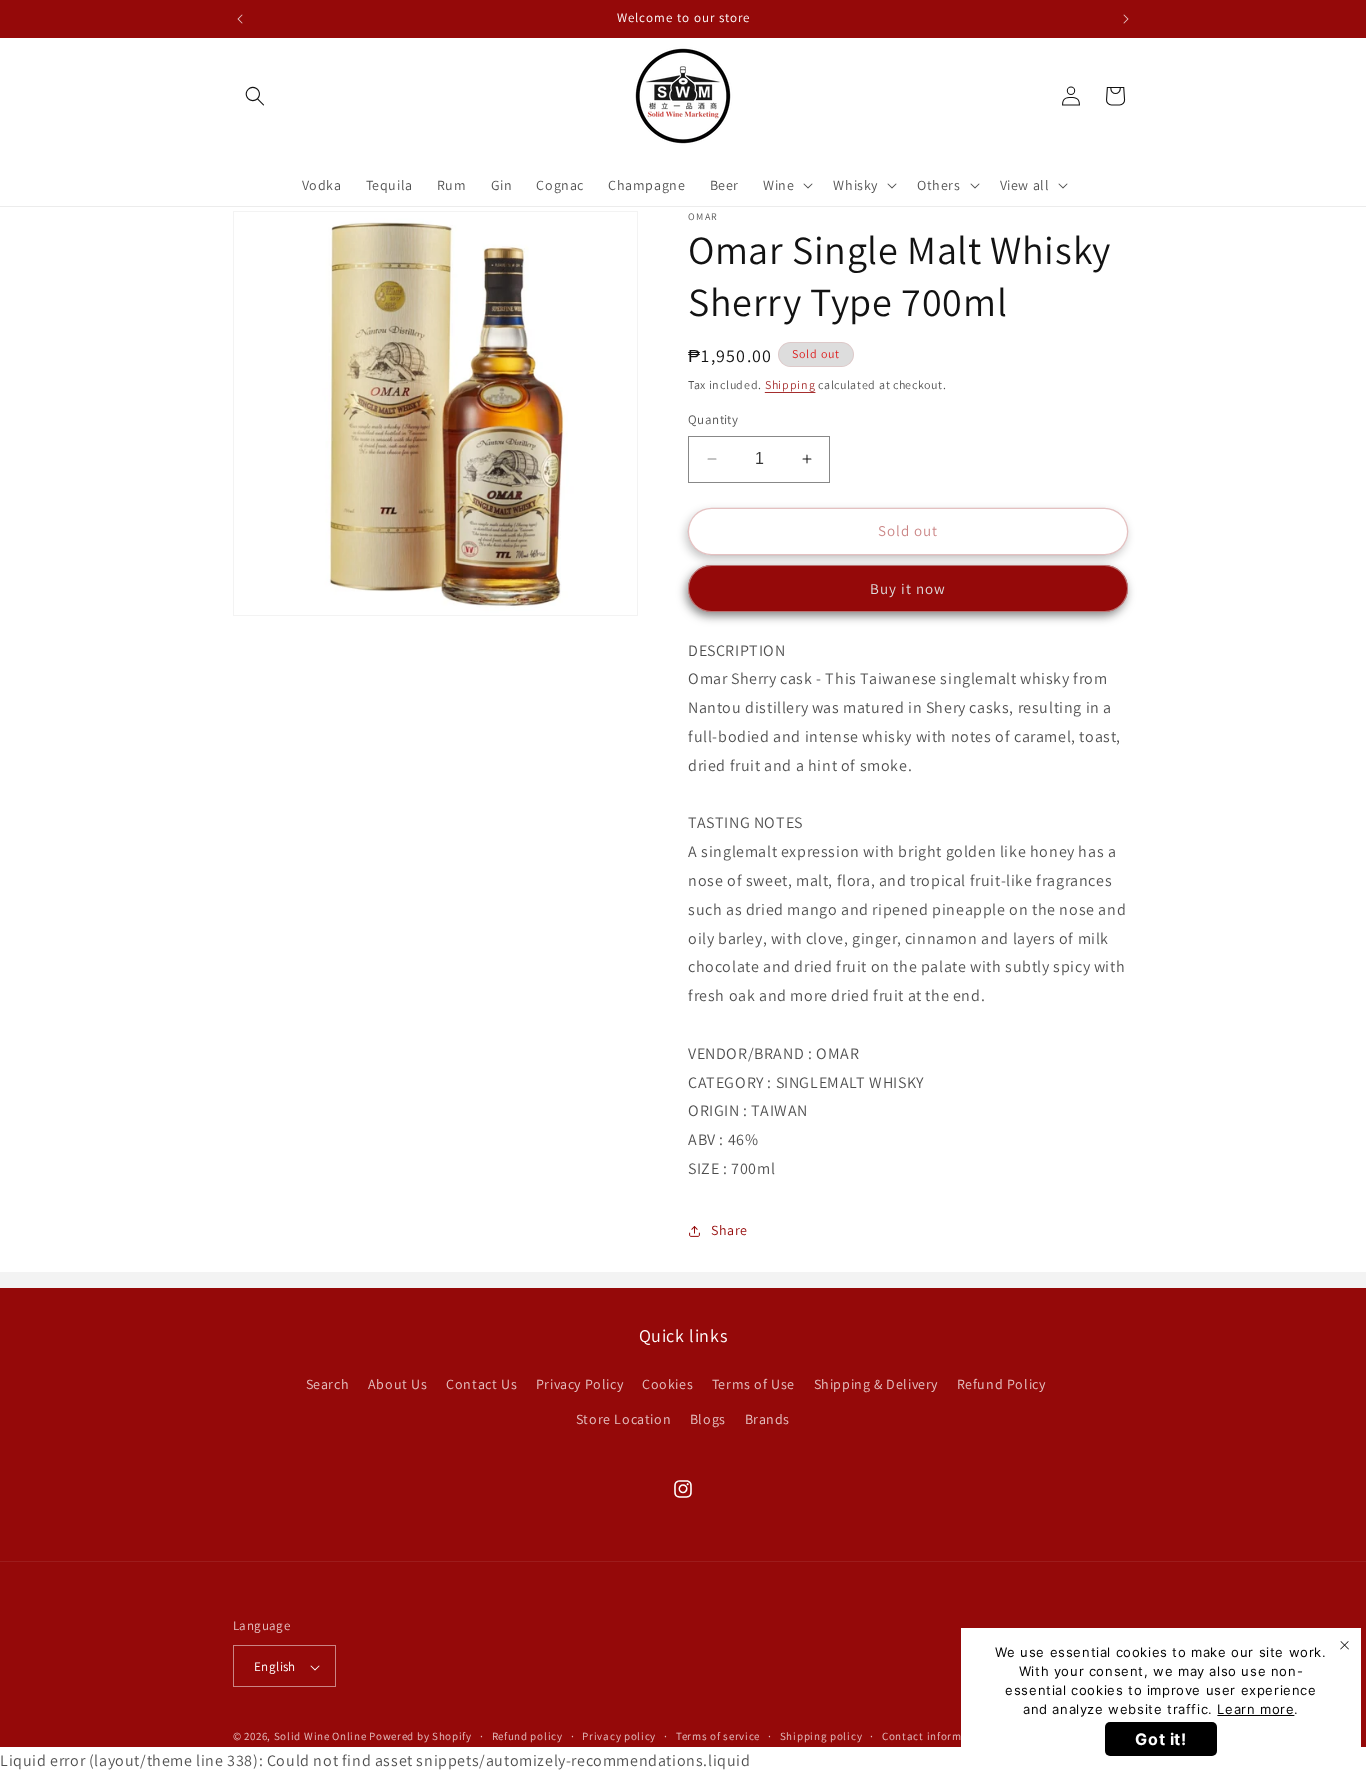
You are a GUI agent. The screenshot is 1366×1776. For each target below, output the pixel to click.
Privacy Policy (579, 1384)
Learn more (1255, 1709)
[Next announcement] (1126, 19)
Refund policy (527, 1737)
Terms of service (718, 1737)
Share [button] (729, 1230)
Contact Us (481, 1384)
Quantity (713, 419)
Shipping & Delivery (876, 1384)
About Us (398, 1384)
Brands (768, 1419)
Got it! (1160, 1739)
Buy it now (908, 588)
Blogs (708, 1419)
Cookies (667, 1384)
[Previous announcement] (240, 19)
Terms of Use (753, 1384)
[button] (255, 96)
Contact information (936, 1737)
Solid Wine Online (320, 1737)
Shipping (790, 384)
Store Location (623, 1419)
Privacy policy (619, 1737)
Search (328, 1384)
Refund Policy (1001, 1384)
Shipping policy (821, 1737)
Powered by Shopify (420, 1737)
